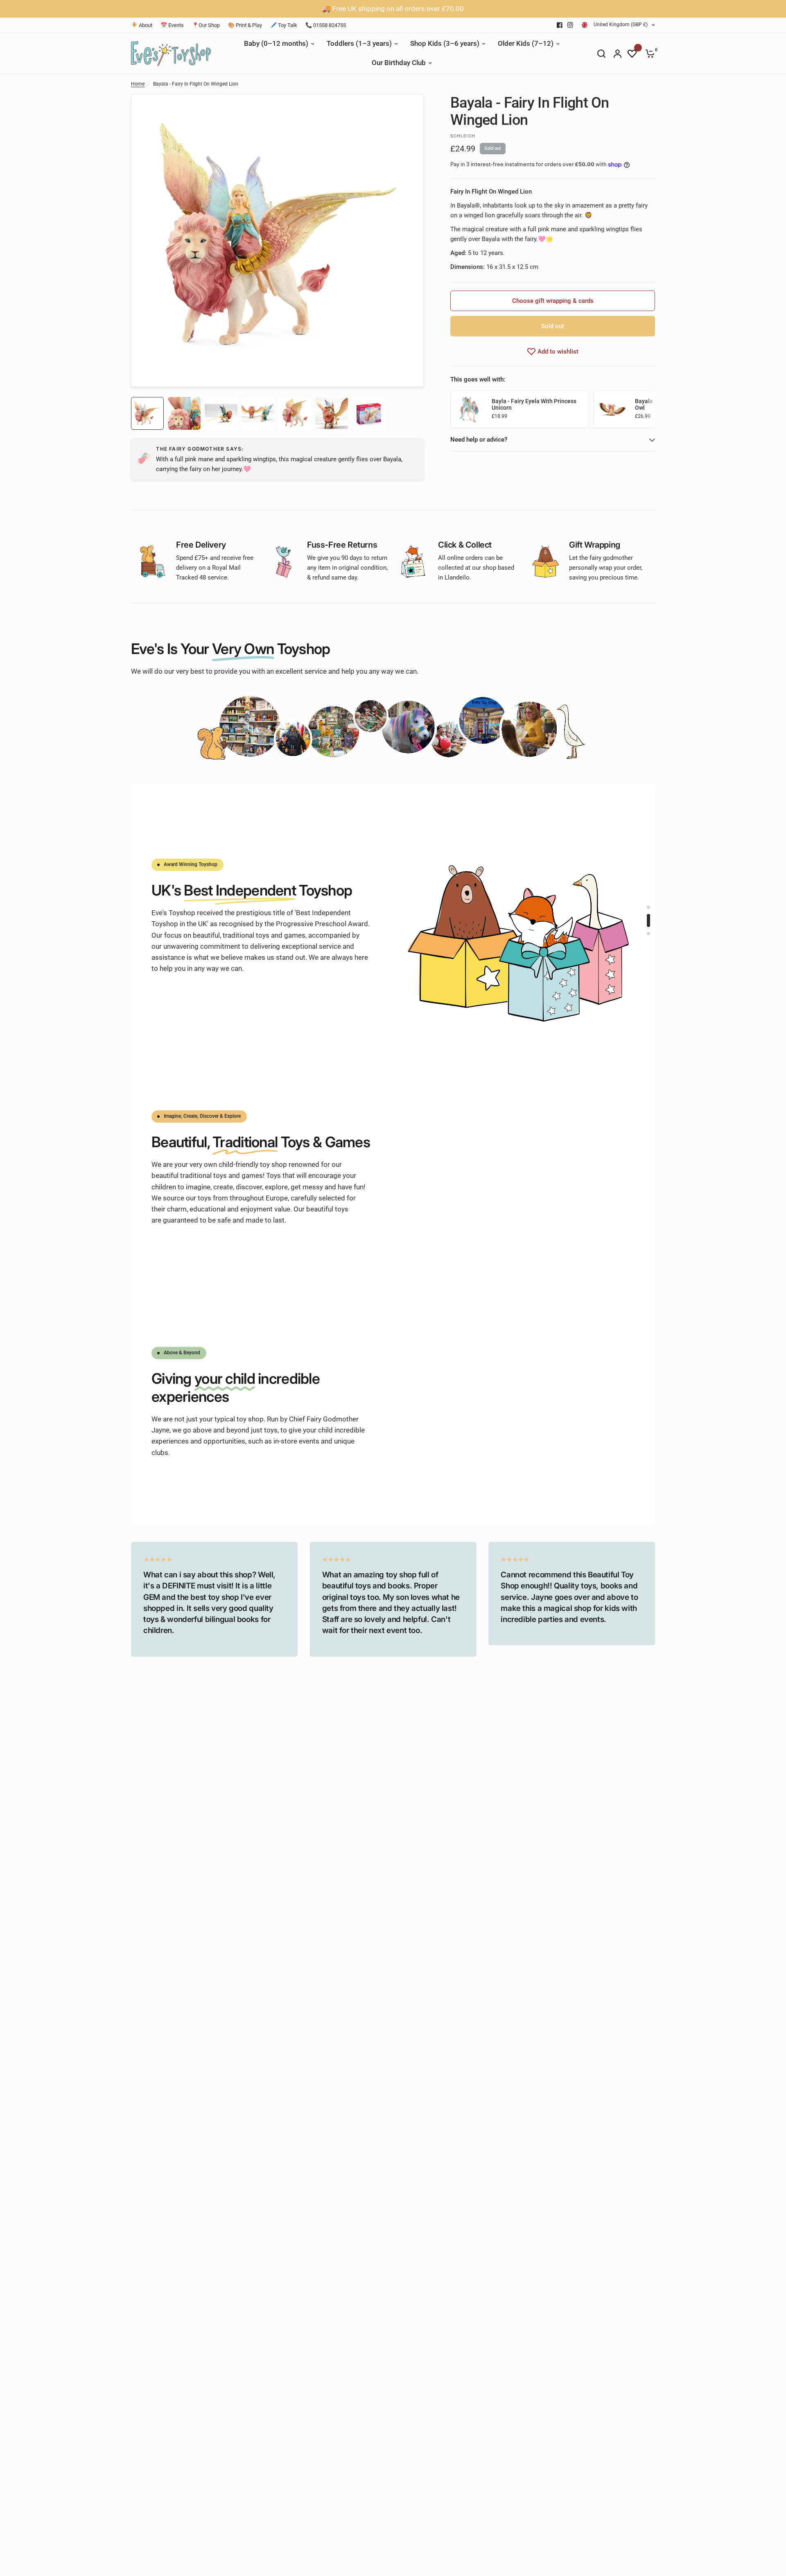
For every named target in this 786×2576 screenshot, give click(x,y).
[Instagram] (570, 25)
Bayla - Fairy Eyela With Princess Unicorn (534, 405)
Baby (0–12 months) (276, 44)
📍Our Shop (206, 25)
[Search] (601, 54)
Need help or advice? (479, 440)
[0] (648, 54)
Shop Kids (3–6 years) (445, 44)
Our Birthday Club (399, 63)
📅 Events (172, 25)
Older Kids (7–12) (526, 44)
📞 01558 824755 (326, 25)
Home (138, 84)
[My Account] (618, 54)
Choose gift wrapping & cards (553, 301)
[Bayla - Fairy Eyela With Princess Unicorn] (469, 409)
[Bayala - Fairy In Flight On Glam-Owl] (612, 409)
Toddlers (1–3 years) (359, 44)
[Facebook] (560, 25)
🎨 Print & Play (245, 25)
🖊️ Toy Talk (284, 25)
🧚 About (142, 25)
